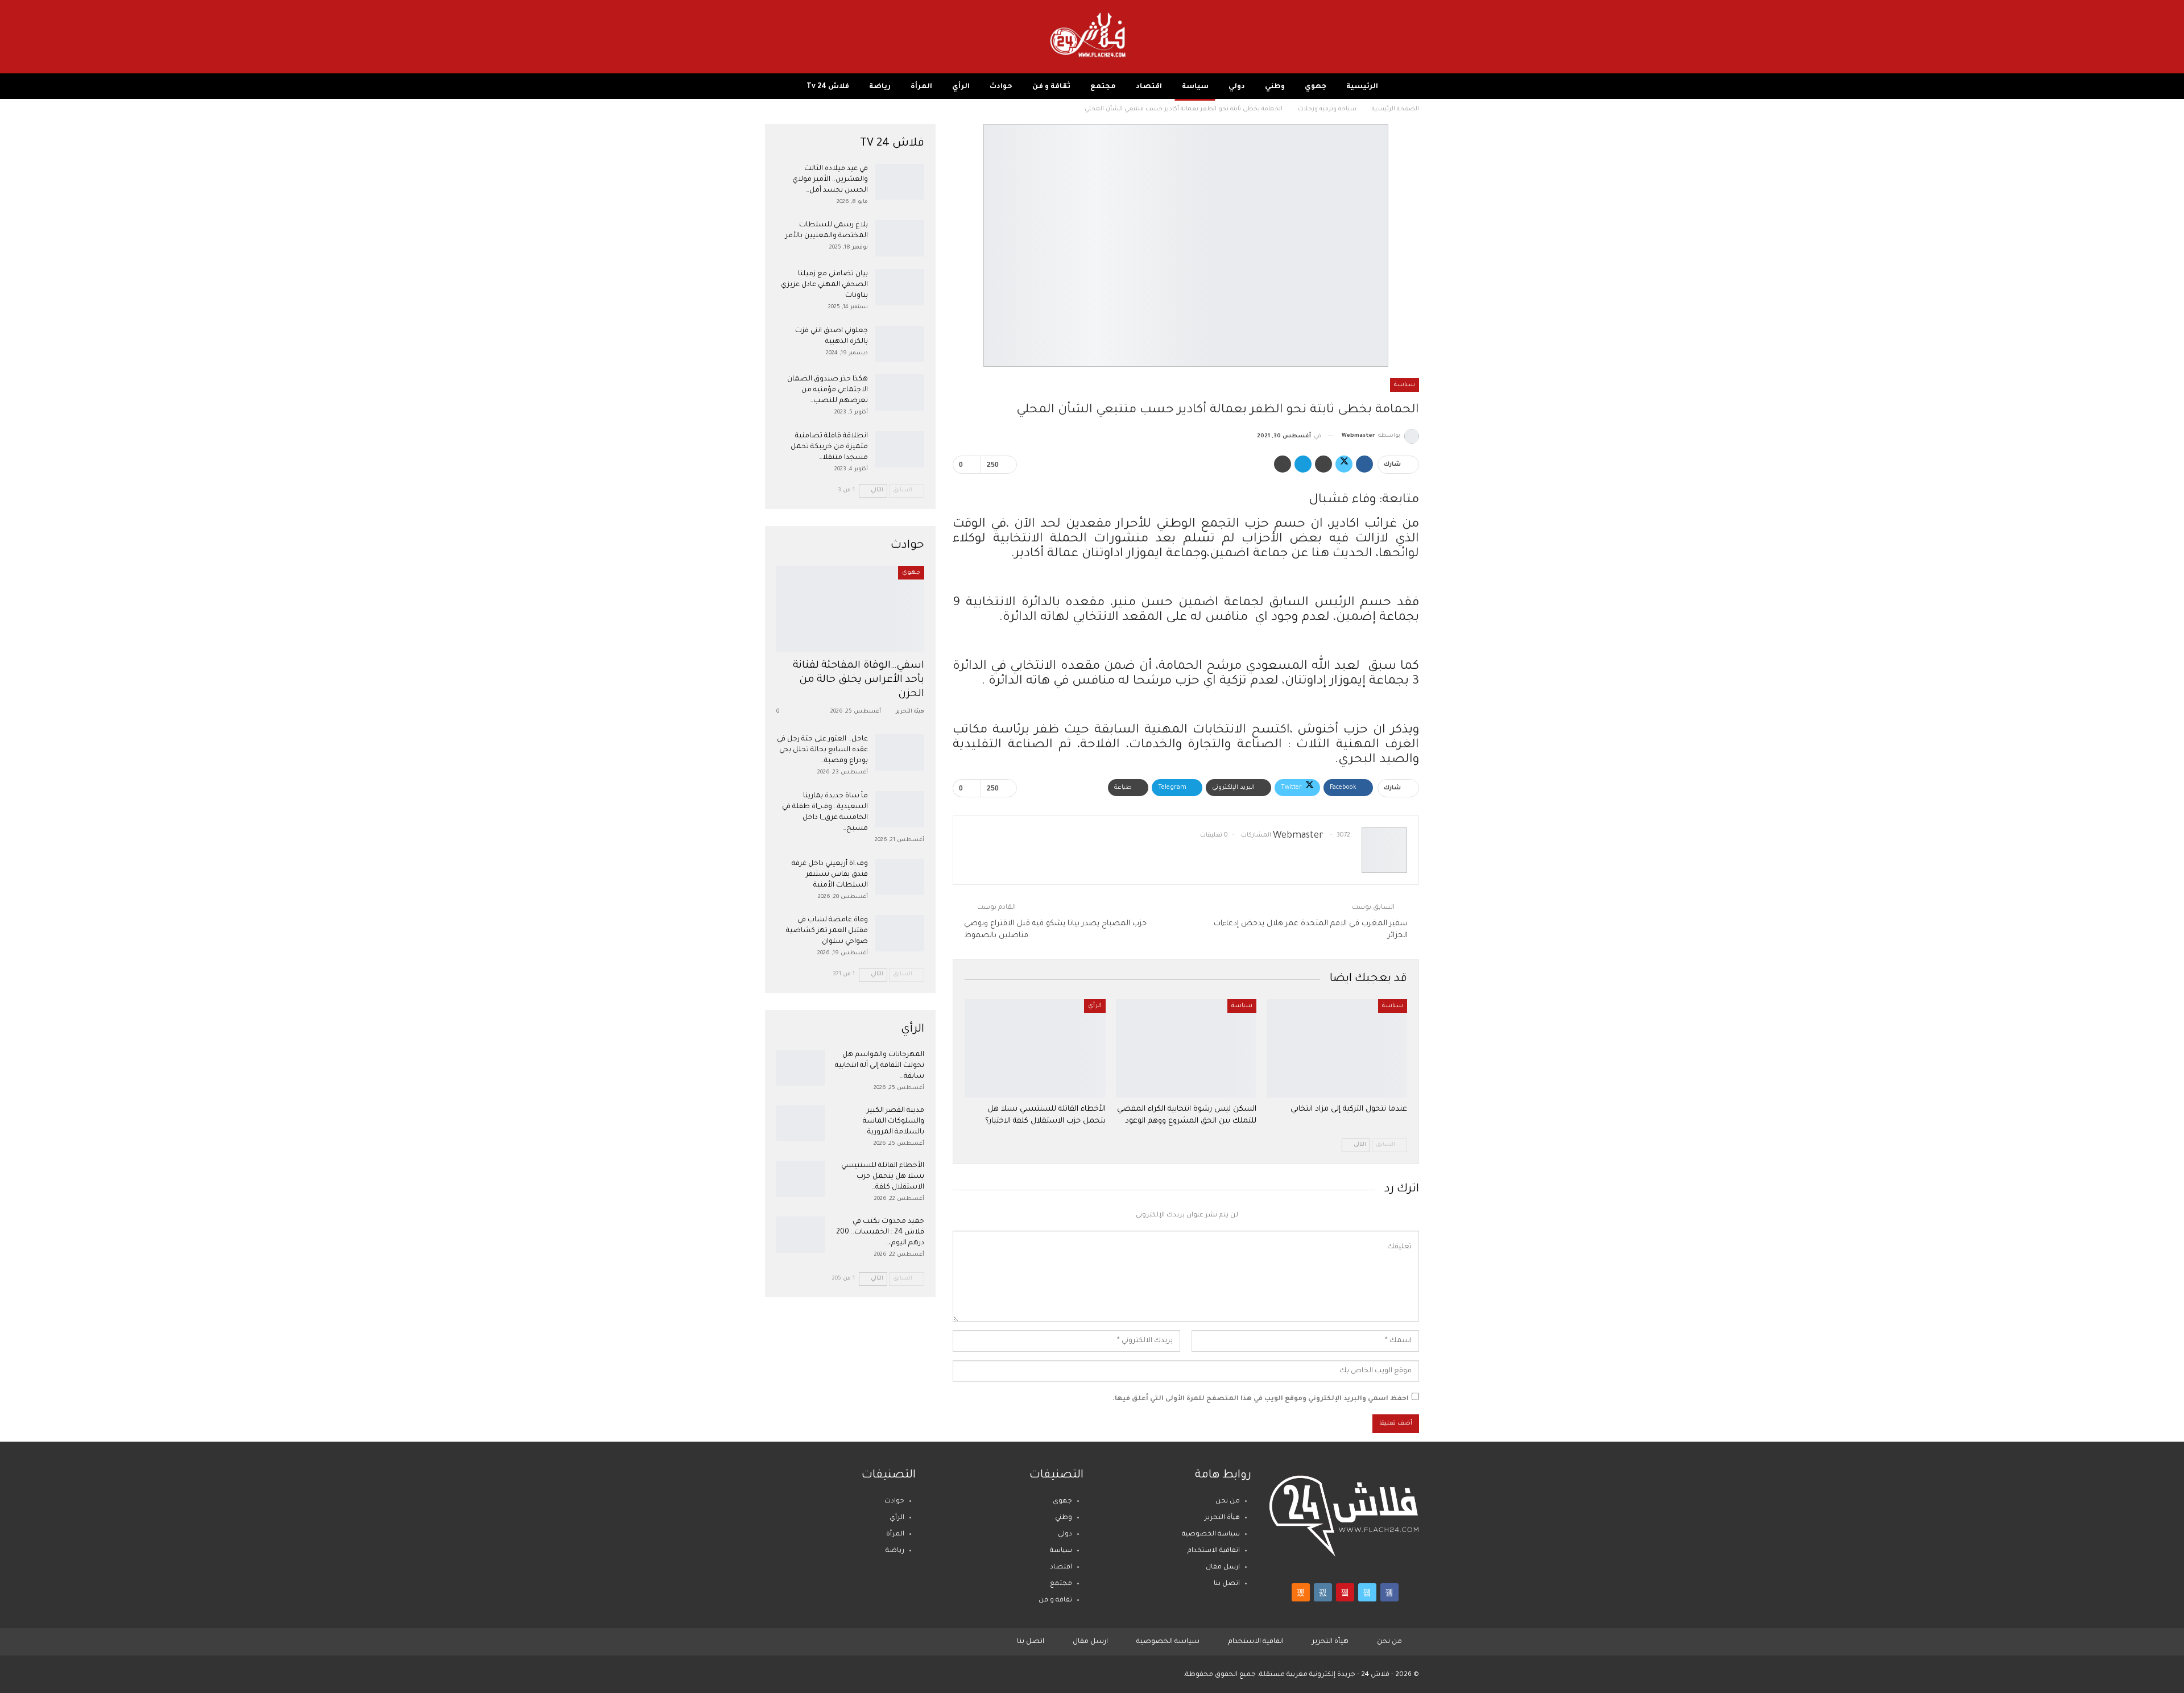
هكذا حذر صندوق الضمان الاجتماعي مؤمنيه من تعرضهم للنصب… (828, 390)
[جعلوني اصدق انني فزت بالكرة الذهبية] (900, 344)
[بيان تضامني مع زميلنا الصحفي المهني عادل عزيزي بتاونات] (900, 287)
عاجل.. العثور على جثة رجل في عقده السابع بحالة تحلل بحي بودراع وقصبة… (822, 750)
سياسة (1195, 87)
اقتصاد (1149, 87)
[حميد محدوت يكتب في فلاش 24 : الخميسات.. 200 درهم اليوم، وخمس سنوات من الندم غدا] (801, 1235)
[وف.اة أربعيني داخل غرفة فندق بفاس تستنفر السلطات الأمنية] (900, 877)
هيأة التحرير (1222, 1518)
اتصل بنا (1227, 1584)
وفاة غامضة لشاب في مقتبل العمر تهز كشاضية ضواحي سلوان (827, 931)
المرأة (921, 87)
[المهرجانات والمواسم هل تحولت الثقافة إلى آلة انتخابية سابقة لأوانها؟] (801, 1068)
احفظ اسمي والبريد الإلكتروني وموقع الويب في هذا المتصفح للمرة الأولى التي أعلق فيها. (1261, 1399)
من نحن (1228, 1502)
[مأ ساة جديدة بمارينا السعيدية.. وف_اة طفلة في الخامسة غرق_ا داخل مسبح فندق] (900, 809)
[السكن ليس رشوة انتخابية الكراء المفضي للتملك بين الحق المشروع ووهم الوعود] (1186, 1048)
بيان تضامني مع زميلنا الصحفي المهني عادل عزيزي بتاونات (824, 285)
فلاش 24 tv (828, 87)
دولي (1237, 87)
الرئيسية (1362, 87)
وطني (1275, 87)
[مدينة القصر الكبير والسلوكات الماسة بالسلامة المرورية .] (801, 1124)
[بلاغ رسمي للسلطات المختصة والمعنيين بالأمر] (900, 238)
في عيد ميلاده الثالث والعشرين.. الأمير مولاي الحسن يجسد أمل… (830, 180)
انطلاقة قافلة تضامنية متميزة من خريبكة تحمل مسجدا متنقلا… (829, 447)
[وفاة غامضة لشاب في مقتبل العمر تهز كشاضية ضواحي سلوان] (900, 933)
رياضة (880, 87)
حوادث (1001, 87)
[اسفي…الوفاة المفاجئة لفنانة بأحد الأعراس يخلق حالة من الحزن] (850, 609)
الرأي (961, 87)
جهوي (1316, 87)
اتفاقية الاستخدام (1214, 1551)
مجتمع (1103, 87)
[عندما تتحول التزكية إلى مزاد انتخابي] (1337, 1048)
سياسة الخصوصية (1211, 1535)
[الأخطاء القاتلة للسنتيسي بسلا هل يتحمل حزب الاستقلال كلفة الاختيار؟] (1035, 1048)
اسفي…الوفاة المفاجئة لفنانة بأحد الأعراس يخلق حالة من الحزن (859, 680)
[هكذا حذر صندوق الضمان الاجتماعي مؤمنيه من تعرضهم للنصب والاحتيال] (900, 392)
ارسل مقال (1223, 1568)
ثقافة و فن (1051, 87)
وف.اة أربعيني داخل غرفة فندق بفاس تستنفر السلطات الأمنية (830, 875)
